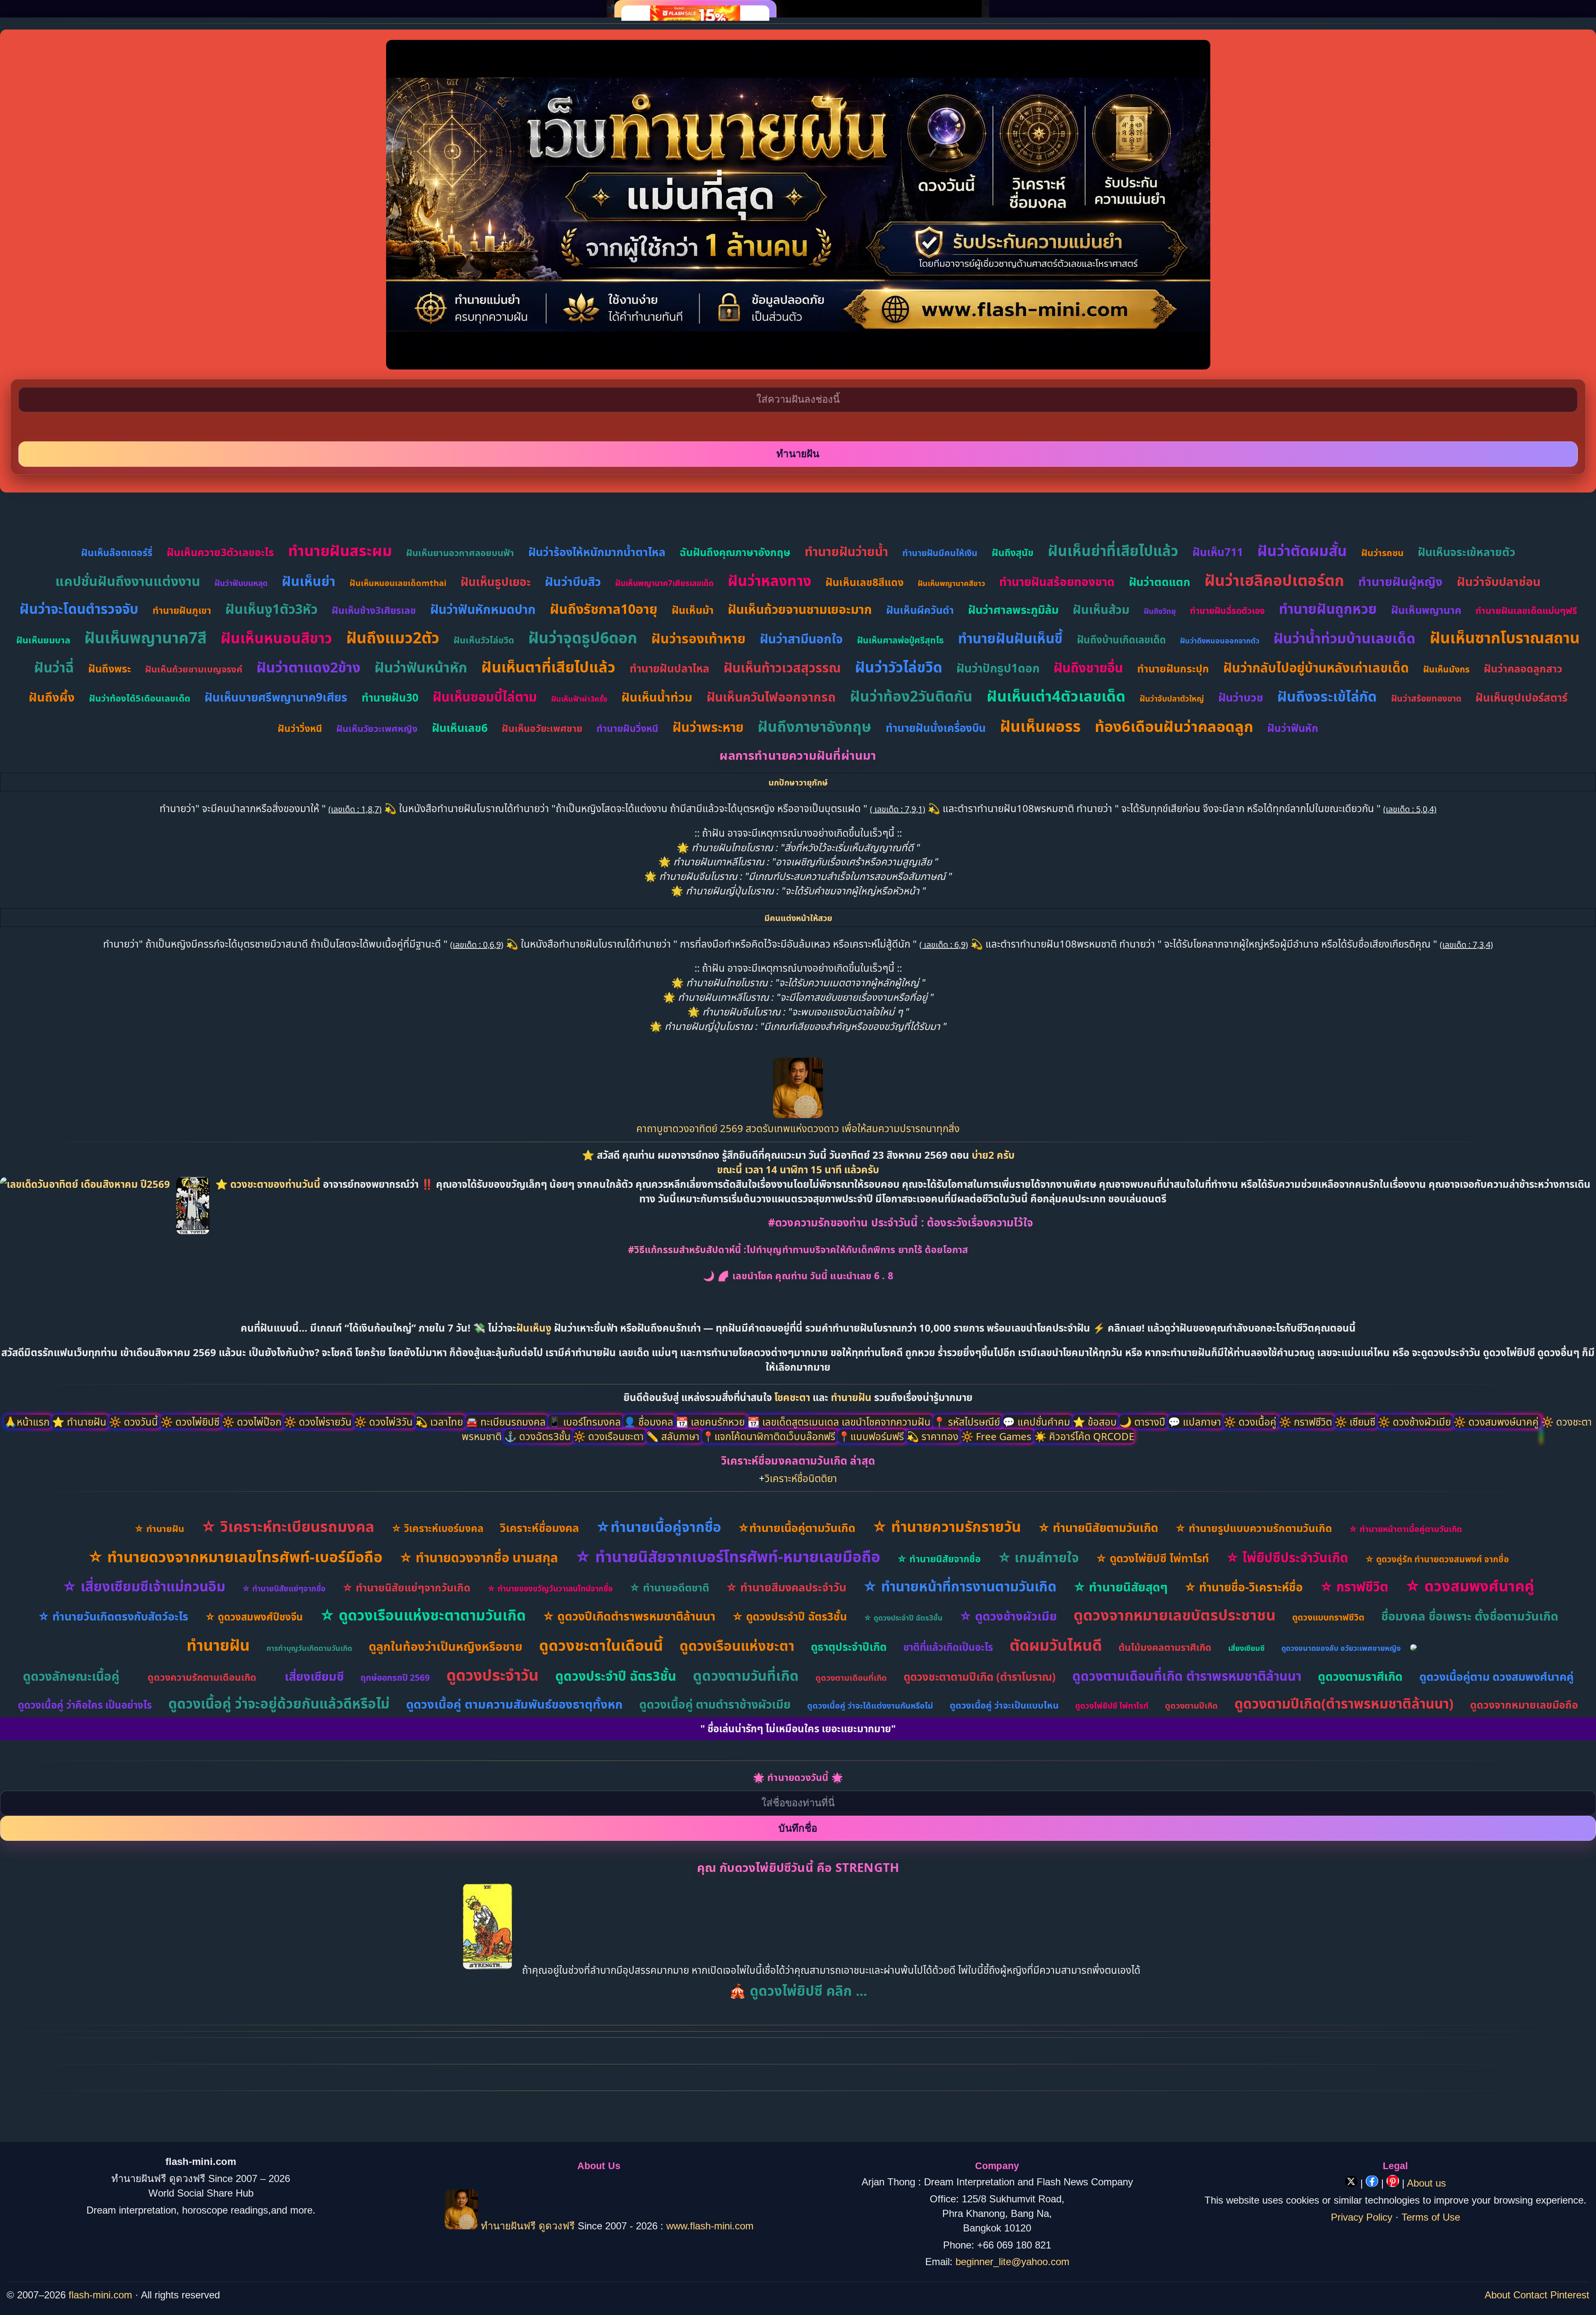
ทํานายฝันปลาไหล (670, 668)
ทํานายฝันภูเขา (182, 610)
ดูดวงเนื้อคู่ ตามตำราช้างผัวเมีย (715, 1704)
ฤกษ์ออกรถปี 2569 (395, 1677)
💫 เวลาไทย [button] (440, 1422)
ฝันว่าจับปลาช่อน (1499, 581)
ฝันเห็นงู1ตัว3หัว (271, 609)
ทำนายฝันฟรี (508, 2226)
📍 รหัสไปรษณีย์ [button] (968, 1422)
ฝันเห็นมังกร (1446, 669)
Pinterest (1570, 2295)
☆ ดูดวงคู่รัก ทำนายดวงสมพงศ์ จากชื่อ (1437, 1559)
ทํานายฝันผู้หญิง (1400, 581)
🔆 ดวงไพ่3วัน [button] (385, 1422)
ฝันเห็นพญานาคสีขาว (951, 583)
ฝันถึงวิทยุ (1160, 611)
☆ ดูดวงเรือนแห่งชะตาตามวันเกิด (423, 1615)
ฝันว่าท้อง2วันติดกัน (911, 696)
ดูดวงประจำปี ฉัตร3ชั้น (616, 1676)
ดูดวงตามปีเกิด (1191, 1705)
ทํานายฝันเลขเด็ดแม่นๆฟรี (1526, 610)
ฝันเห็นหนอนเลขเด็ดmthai (398, 583)
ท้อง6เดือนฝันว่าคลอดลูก (1174, 726)
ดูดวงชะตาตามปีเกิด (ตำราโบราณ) (980, 1677)
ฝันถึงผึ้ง (52, 697)
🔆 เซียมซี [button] (1356, 1422)
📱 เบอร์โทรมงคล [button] (586, 1422)
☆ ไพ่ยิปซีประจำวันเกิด (1287, 1557)
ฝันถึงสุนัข (1013, 552)
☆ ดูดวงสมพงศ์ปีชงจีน (254, 1617)
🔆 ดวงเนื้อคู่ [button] (1251, 1422)
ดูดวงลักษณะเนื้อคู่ (71, 1676)
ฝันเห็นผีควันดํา (920, 610)
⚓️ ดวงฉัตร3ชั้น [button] (539, 1436)
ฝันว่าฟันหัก (1293, 728)
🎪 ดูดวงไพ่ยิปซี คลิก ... (798, 1991)
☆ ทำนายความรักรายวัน (947, 1526)
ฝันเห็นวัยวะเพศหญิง (377, 728)
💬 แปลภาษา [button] (1196, 1422)
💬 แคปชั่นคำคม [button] (1038, 1422)
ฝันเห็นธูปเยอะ (496, 581)
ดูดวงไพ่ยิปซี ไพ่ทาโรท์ (1112, 1706)
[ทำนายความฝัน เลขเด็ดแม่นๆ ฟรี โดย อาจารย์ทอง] (798, 1114)
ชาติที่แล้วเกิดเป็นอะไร (948, 1647)
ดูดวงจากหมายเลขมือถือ (1524, 1704)
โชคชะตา (793, 1397)
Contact (1530, 2295)
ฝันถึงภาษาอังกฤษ (815, 726)
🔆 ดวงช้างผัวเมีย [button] (1416, 1422)
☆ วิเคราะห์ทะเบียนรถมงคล (288, 1526)
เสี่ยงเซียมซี (1246, 1648)
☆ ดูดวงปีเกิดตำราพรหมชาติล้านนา (629, 1616)
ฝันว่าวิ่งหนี (300, 728)
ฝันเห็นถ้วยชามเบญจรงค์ (194, 669)
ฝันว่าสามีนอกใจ (801, 639)
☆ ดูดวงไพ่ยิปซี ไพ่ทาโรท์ (1152, 1558)
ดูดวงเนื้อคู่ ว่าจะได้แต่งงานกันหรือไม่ (870, 1705)
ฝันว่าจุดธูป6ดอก (583, 637)
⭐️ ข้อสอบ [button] (1096, 1422)
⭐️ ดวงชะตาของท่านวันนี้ (269, 1184)
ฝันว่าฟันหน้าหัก (421, 667)
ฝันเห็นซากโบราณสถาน (1505, 637)
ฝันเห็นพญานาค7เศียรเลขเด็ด (664, 583)
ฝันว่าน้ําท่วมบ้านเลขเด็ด (1345, 638)
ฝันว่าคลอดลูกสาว (1523, 668)
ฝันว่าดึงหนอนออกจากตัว (1220, 640)
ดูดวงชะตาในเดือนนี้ (601, 1645)
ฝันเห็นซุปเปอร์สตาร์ (1521, 697)
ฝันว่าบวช (1241, 697)
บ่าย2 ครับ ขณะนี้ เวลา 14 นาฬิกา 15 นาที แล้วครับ (866, 1162)
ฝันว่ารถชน (1382, 552)
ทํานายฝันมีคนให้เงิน (940, 553)
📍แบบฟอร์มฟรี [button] (872, 1436)
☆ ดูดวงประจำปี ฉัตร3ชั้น (789, 1616)
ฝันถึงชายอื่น (1088, 667)
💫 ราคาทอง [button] (934, 1436)
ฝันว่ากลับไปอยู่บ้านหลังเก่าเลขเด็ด (1316, 667)
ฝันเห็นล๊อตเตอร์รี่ (117, 552)
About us (1426, 2183)
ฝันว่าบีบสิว (573, 581)
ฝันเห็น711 (1218, 552)
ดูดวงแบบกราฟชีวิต (1328, 1617)
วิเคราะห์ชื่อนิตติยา (801, 1478)
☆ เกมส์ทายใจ (1038, 1557)
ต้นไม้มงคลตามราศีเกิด (1165, 1647)
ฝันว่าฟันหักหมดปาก (483, 609)
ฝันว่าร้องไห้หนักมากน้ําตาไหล (597, 552)
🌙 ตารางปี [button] (1144, 1422)
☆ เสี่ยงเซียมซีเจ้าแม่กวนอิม (144, 1586)
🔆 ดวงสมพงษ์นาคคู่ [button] (1497, 1422)
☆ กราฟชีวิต (1354, 1586)
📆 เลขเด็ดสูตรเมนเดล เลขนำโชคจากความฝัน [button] (840, 1422)
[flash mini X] (1353, 2183)
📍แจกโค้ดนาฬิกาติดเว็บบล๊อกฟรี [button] (770, 1436)
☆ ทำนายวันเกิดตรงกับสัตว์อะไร (113, 1616)
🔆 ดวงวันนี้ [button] (135, 1422)
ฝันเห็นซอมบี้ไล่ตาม (485, 697)
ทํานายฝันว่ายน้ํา (846, 551)
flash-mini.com (100, 2295)
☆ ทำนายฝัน (159, 1528)
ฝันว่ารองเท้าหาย (698, 638)
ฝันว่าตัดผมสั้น (1302, 550)
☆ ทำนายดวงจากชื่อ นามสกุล (479, 1557)
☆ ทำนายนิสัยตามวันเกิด (1098, 1527)
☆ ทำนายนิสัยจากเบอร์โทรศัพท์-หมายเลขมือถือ (728, 1556)
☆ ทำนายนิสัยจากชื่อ (939, 1559)
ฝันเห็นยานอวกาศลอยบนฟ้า (460, 552)
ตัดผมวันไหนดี (1056, 1645)
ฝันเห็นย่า (309, 581)
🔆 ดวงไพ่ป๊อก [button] (253, 1422)
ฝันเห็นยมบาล (43, 640)
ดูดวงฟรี (558, 2226)
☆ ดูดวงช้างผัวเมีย (1008, 1616)
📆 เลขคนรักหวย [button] (712, 1422)
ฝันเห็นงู (534, 1328)
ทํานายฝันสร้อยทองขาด (1057, 581)
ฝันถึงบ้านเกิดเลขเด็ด (1121, 639)
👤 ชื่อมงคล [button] (650, 1422)
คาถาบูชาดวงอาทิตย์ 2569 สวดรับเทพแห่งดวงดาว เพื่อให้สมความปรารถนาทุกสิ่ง (798, 1128)
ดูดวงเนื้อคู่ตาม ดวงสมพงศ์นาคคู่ (1496, 1676)
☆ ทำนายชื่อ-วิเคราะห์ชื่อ (1244, 1587)
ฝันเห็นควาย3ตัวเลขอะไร (220, 552)
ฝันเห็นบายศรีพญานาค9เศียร (276, 697)
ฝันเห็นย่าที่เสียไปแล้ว (1113, 550)
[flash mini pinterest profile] (1394, 2183)
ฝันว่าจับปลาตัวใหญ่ (1172, 699)
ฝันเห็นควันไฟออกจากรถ (771, 697)
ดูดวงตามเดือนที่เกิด (851, 1678)
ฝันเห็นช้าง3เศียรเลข (374, 610)
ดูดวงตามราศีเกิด (1360, 1676)
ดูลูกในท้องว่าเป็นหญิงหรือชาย (446, 1646)
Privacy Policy (1362, 2217)
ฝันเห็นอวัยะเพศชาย (542, 728)
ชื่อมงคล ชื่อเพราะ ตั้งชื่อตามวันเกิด (1470, 1616)
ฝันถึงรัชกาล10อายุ (604, 609)
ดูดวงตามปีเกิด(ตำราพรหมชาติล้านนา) (1344, 1703)
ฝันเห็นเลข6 (460, 728)
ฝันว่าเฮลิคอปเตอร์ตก (1274, 580)
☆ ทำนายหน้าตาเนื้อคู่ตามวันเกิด (1405, 1529)
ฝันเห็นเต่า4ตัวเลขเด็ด (1056, 696)
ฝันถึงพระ (110, 668)
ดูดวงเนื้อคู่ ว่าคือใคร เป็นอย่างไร (85, 1705)
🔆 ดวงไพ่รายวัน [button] (319, 1422)
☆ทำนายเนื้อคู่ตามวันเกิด (797, 1528)
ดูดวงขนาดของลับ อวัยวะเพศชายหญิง (1341, 1648)
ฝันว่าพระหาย (708, 727)
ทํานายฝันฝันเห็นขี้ (1010, 638)
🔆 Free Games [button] (997, 1436)
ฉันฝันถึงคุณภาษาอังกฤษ (735, 552)
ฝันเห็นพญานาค (1426, 610)
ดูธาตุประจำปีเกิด (849, 1647)
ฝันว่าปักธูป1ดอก (998, 668)
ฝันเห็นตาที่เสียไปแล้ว (548, 667)
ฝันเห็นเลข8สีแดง (864, 582)
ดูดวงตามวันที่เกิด (746, 1675)
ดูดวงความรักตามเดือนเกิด (202, 1677)
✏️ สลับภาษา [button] (674, 1436)
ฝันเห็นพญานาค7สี (145, 637)
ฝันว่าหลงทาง (770, 580)
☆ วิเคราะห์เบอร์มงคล (437, 1528)
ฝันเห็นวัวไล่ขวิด (484, 640)
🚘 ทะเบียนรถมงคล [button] (507, 1422)
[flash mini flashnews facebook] (1373, 2183)
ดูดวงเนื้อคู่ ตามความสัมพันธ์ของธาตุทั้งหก (514, 1704)
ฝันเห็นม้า (693, 610)
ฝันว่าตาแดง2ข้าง (308, 667)
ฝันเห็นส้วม (1101, 609)
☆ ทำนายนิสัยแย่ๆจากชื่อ (284, 1588)
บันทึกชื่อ (798, 1828)
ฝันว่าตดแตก (1160, 582)
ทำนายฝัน (851, 1397)
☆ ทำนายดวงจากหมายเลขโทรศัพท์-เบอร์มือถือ (235, 1557)
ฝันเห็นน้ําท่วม (657, 697)
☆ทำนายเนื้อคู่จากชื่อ (658, 1527)
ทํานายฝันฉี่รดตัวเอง (1227, 611)
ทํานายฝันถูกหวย (1328, 609)
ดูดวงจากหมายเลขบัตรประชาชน (1175, 1615)
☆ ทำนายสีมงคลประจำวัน (786, 1587)
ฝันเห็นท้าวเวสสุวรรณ (782, 667)
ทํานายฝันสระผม (340, 550)
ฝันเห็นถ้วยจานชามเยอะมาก (800, 609)
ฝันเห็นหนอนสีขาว (276, 638)
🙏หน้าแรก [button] (28, 1422)
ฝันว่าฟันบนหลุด (241, 583)
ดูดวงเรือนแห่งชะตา (737, 1646)
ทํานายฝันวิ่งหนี (627, 728)
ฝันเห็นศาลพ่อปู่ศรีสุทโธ (900, 640)
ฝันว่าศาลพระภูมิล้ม (1013, 610)
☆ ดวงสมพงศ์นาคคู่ (1469, 1586)
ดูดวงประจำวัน (493, 1675)
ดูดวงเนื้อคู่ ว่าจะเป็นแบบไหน (1004, 1705)
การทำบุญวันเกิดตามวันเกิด (309, 1648)
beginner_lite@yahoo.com (1012, 2262)
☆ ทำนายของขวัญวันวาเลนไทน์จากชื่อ (550, 1588)
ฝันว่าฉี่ (54, 667)
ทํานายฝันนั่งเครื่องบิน (936, 728)
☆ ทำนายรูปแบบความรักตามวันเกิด (1254, 1528)
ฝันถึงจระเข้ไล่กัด (1327, 696)
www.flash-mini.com (710, 2226)
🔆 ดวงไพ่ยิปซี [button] (191, 1422)
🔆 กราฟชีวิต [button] (1307, 1422)
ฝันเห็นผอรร (1040, 726)
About (1497, 2295)
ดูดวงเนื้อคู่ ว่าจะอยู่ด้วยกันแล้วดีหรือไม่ (279, 1703)
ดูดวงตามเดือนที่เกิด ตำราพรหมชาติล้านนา (1187, 1676)
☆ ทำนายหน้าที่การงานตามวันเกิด (960, 1586)
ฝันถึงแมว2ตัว (393, 637)
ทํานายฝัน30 (390, 697)
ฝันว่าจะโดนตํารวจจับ (79, 609)
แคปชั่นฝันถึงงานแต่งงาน (128, 581)
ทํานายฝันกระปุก (1173, 668)
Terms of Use (1431, 2217)
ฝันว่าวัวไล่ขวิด (899, 667)
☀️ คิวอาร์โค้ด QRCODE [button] (1084, 1436)
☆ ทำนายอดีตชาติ (669, 1587)
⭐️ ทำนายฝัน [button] (80, 1422)
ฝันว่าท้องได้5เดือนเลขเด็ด (140, 698)
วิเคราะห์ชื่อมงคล (539, 1528)
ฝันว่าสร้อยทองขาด (1426, 698)
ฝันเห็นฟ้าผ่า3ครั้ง (579, 699)
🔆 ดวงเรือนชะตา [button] (610, 1436)
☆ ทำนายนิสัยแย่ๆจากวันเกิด (406, 1587)
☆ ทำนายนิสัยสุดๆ (1120, 1587)
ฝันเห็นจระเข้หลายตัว (1467, 552)
